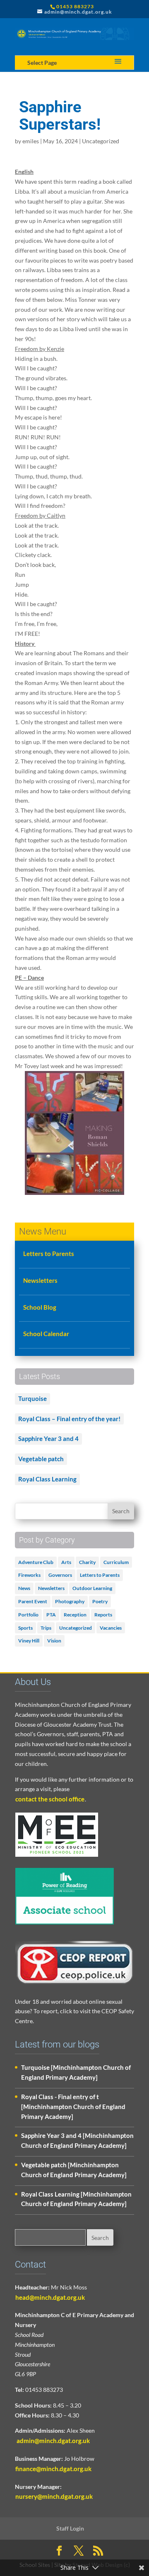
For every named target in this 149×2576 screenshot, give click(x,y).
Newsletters (40, 1280)
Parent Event (33, 1601)
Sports (25, 1628)
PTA (51, 1615)
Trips (46, 1628)
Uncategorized (101, 141)
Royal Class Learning (47, 1479)
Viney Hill (29, 1641)
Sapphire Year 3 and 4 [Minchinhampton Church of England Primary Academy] (77, 2140)
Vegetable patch (41, 1459)
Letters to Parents (49, 1254)
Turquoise (32, 1398)
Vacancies (111, 1628)
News (24, 1588)
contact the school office (50, 1799)
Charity (87, 1562)
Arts (66, 1562)
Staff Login (70, 2528)
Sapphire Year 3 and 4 (48, 1438)
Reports (103, 1615)
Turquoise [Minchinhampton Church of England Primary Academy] (76, 2072)
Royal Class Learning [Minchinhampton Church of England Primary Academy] (76, 2199)
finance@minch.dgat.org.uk (53, 2469)
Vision (54, 1641)
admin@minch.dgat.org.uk (53, 2441)
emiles (31, 141)
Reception (75, 1615)
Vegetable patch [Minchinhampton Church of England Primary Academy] (74, 2170)
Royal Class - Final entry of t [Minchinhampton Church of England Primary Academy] (73, 2107)
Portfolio (28, 1615)
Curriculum (116, 1562)
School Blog (40, 1307)
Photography (70, 1601)
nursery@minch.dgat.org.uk (54, 2496)
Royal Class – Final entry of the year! (69, 1419)
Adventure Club (36, 1562)
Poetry (100, 1601)
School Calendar (46, 1334)
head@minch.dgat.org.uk (50, 2297)
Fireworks (29, 1575)
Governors (60, 1575)
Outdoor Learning (92, 1588)
